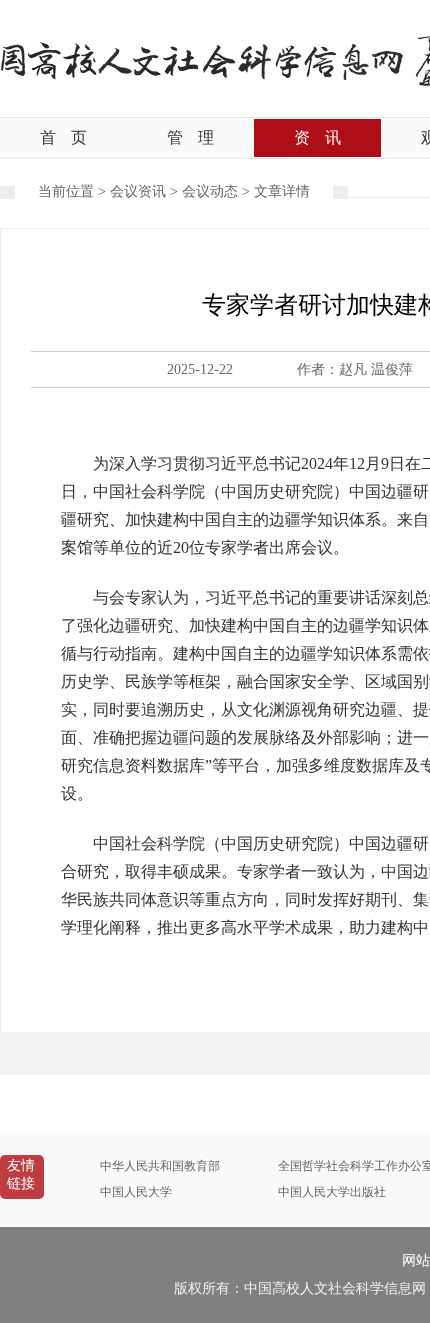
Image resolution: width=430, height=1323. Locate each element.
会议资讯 (138, 191)
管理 (190, 137)
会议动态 (210, 191)
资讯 (317, 137)
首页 (63, 137)
